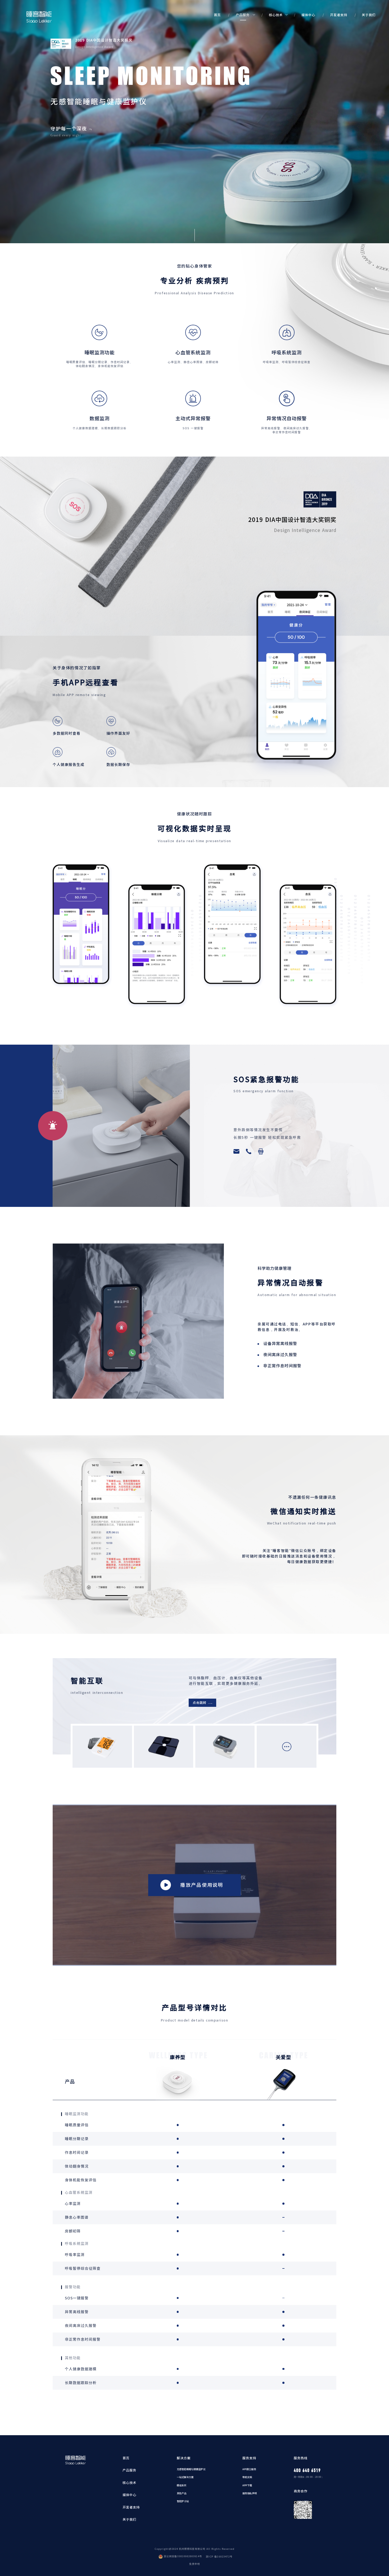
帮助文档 (247, 2477)
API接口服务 (249, 2469)
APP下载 (247, 2485)
